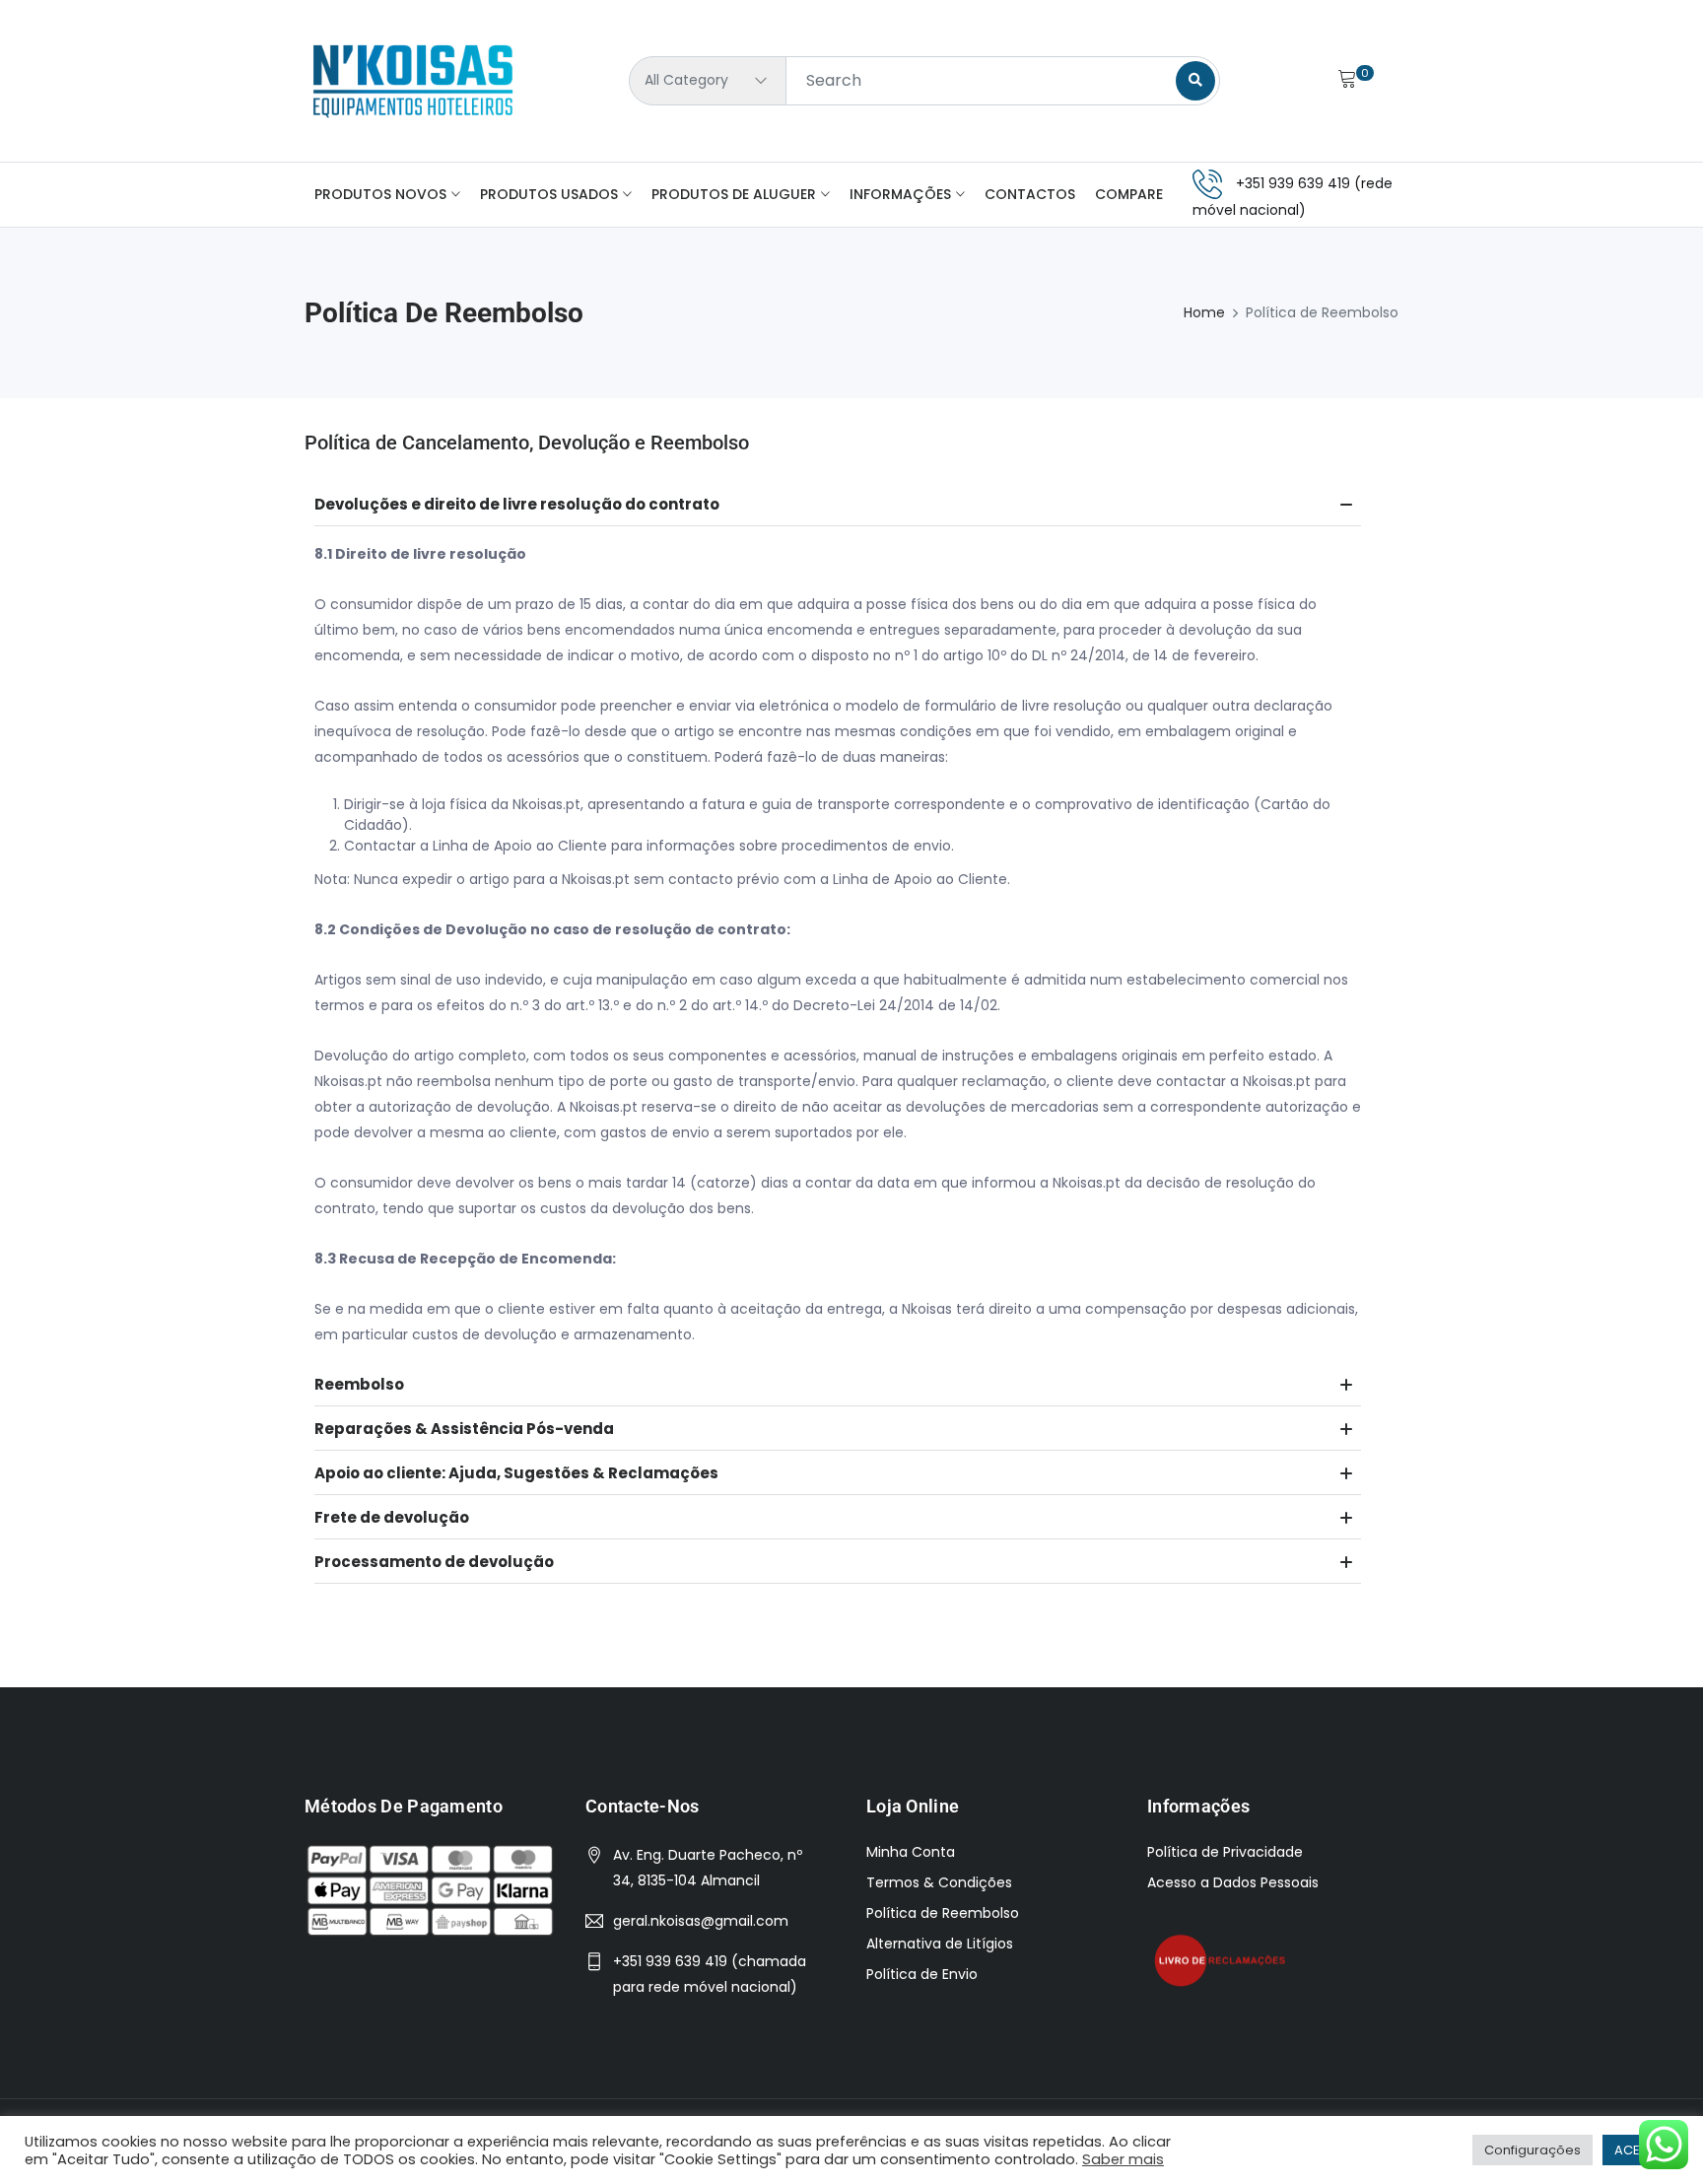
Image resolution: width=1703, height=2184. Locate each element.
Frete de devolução (392, 1517)
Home (1204, 312)
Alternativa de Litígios (940, 1944)
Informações (900, 194)
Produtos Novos (380, 194)
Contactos (1030, 194)
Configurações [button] (1533, 2150)
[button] (838, 504)
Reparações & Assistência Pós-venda (464, 1429)
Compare (1129, 194)
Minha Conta (911, 1852)
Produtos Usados (549, 194)
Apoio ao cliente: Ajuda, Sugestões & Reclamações (516, 1473)
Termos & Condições (939, 1882)
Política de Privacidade (1225, 1852)
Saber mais (1123, 2159)
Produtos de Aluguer (734, 194)
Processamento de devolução (434, 1562)
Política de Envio (922, 1974)
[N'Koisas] (413, 81)
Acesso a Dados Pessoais (1233, 1882)
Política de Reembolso (943, 1913)
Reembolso (359, 1384)
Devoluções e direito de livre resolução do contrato (517, 504)
